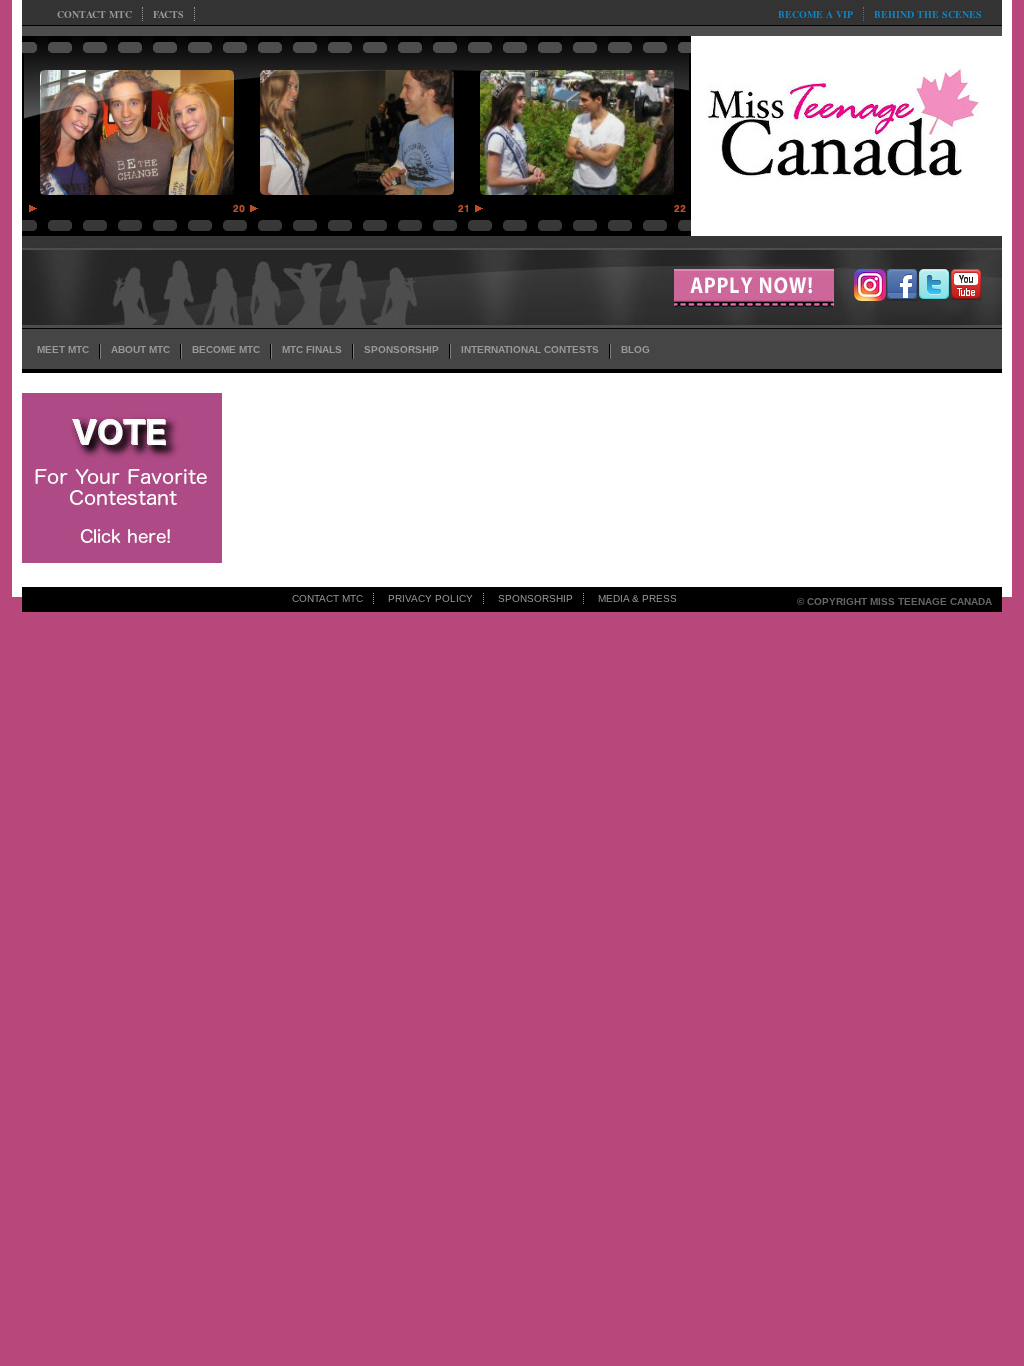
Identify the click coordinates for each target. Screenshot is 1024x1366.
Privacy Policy (430, 598)
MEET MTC (63, 349)
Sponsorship (535, 598)
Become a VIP (815, 14)
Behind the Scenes (928, 14)
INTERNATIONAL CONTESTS (530, 349)
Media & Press (637, 598)
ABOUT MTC (140, 349)
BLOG (635, 349)
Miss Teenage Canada (846, 131)
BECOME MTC (226, 349)
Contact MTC (94, 14)
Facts (168, 14)
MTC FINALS (312, 349)
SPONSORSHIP (401, 349)
